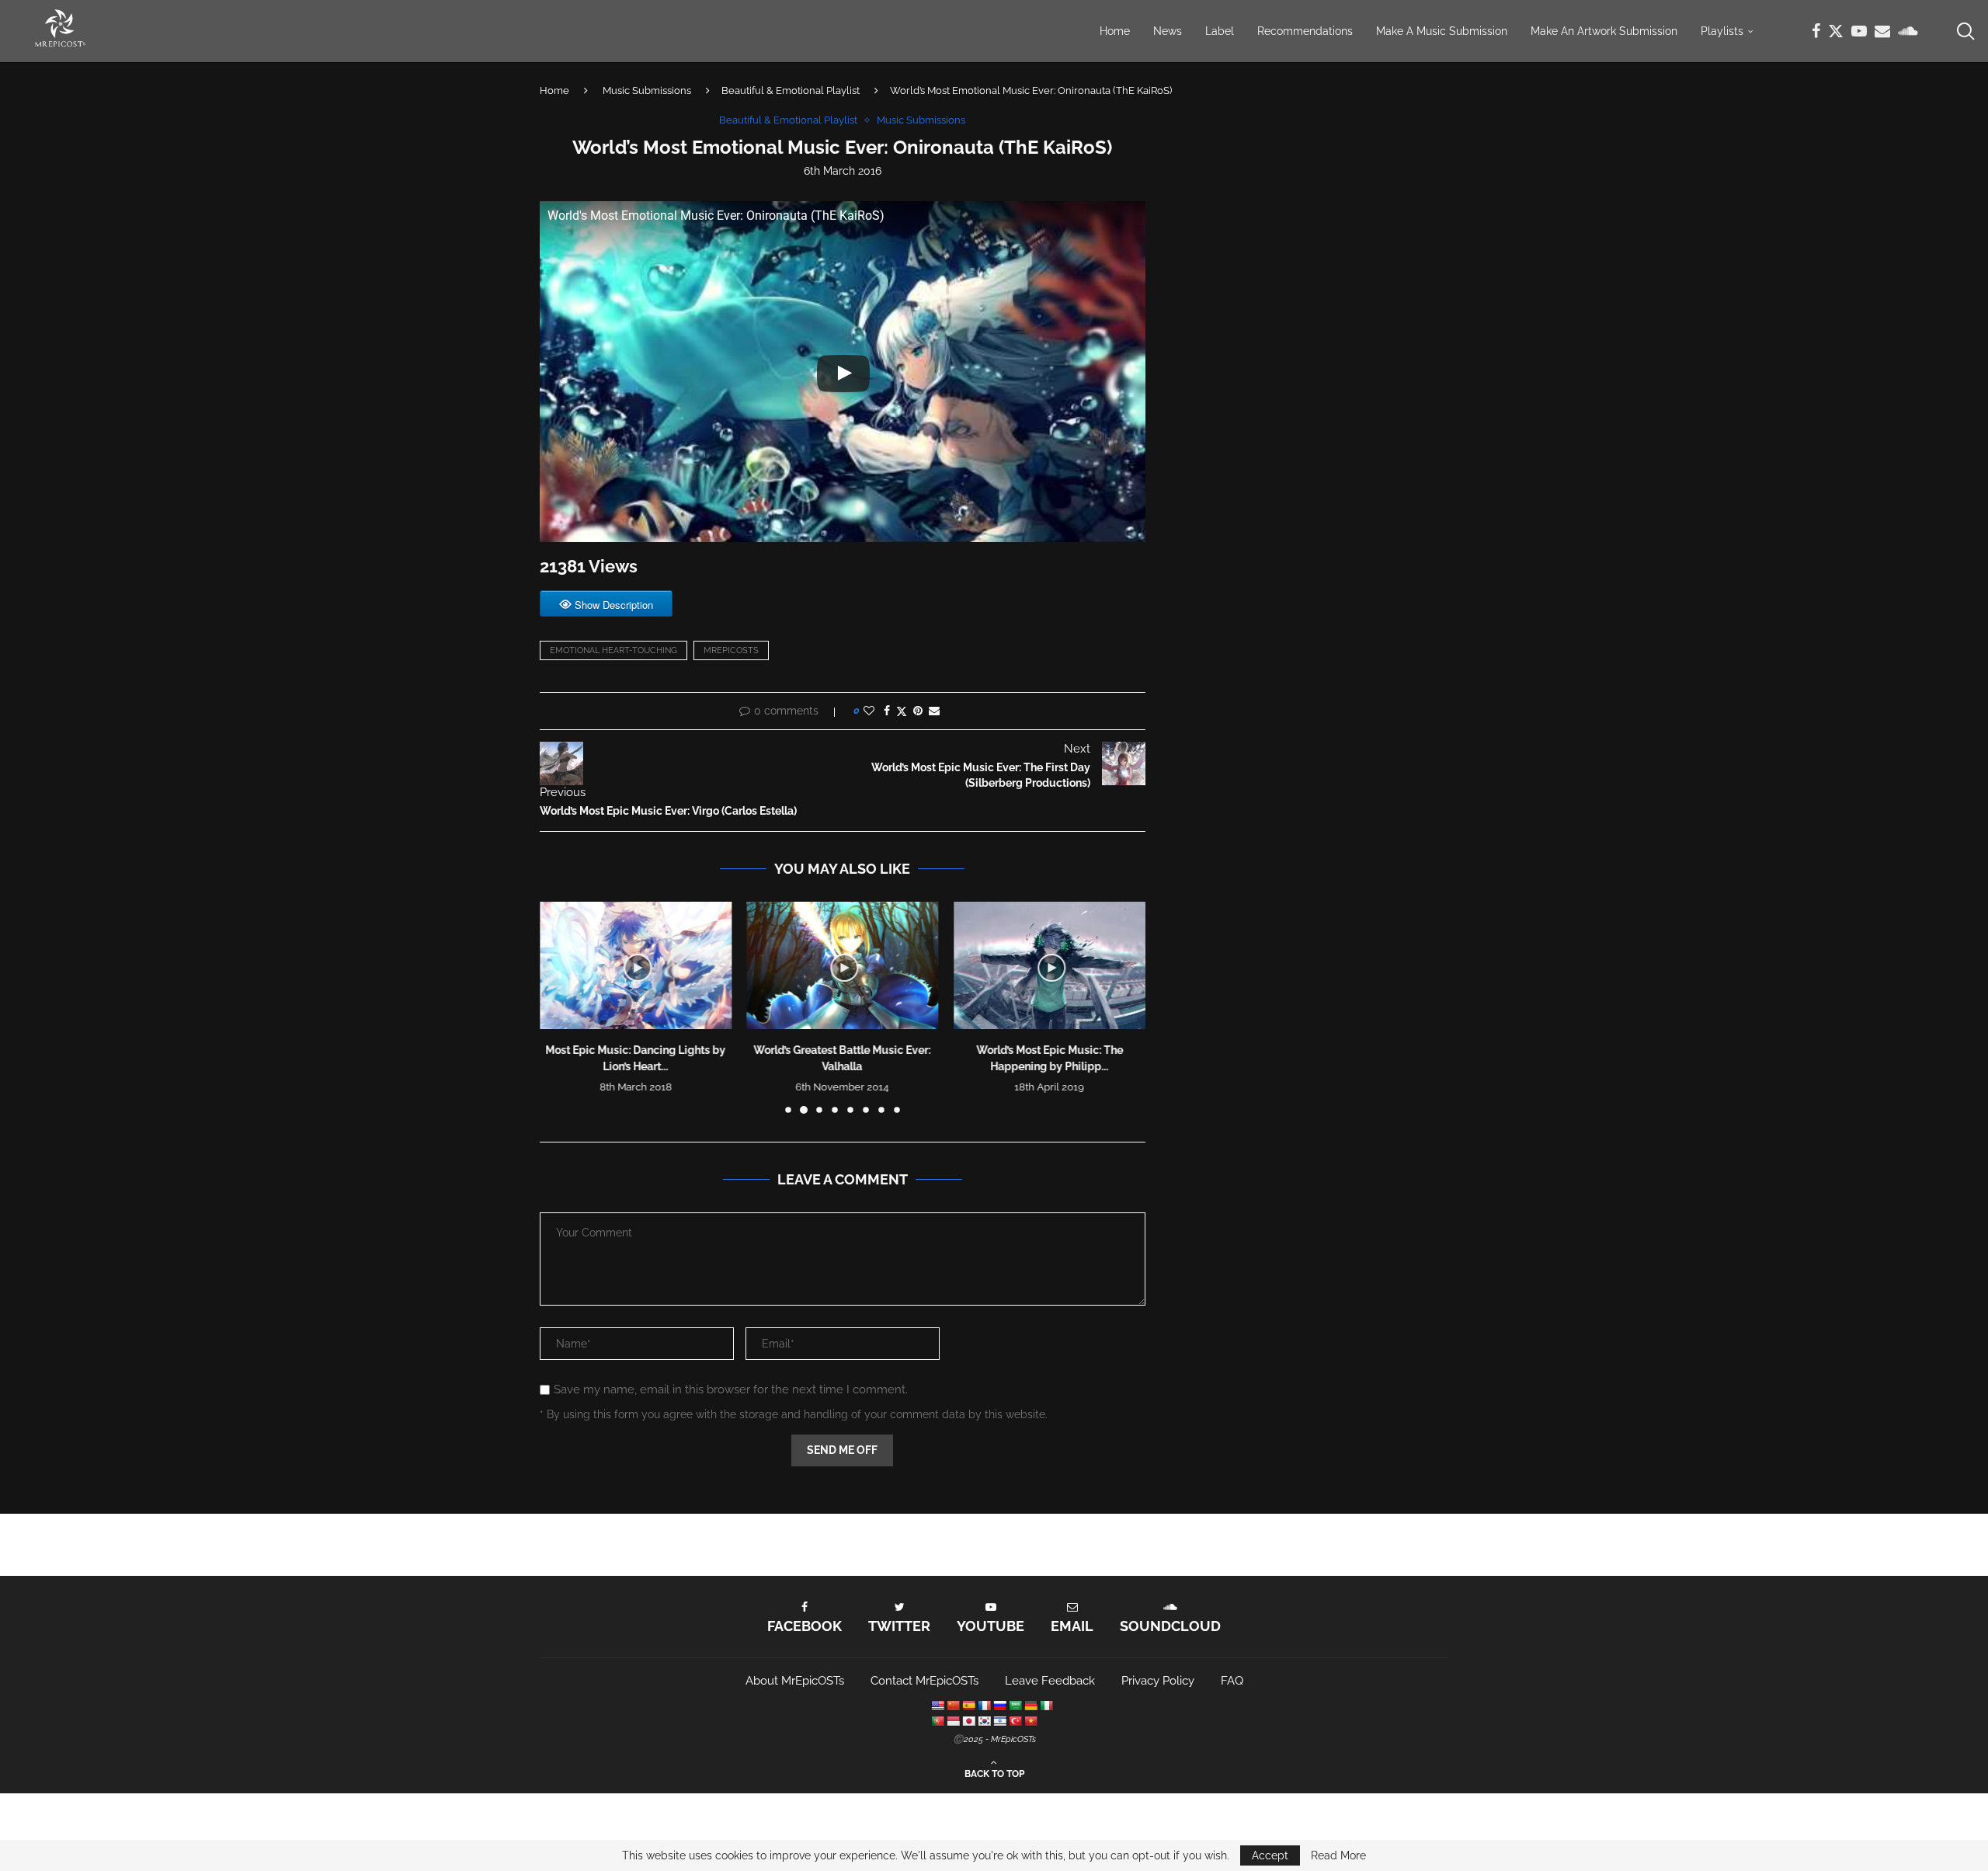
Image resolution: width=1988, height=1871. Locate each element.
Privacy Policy (1158, 1681)
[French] (984, 1706)
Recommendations (1305, 31)
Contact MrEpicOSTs (924, 1681)
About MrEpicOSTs (795, 1681)
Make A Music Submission (1442, 31)
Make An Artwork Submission (1604, 31)
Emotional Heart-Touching (613, 650)
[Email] (1882, 31)
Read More (1338, 1855)
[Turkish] (1015, 1721)
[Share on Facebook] (887, 711)
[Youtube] (1859, 31)
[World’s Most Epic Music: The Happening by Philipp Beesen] (1050, 965)
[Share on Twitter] (902, 711)
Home (1115, 31)
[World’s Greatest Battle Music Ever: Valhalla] (843, 965)
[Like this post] (869, 711)
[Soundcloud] (1908, 31)
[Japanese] (968, 1721)
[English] (937, 1706)
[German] (1030, 1706)
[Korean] (984, 1721)
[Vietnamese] (1030, 1721)
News (1168, 31)
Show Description (614, 605)
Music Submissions (647, 90)
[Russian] (999, 1706)
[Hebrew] (999, 1721)
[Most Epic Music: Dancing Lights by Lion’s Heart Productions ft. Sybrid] (636, 965)
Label (1220, 31)
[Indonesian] (953, 1721)
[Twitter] (1836, 31)
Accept (1270, 1855)
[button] (561, 1007)
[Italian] (1046, 1706)
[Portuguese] (937, 1721)
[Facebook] (1816, 31)
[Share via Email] (934, 711)
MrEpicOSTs (731, 650)
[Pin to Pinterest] (918, 711)
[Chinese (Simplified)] (953, 1706)
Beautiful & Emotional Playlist (791, 90)
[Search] (1965, 31)
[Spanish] (968, 1706)
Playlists (1722, 31)
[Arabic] (1015, 1706)
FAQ (1232, 1681)
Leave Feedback (1050, 1681)
